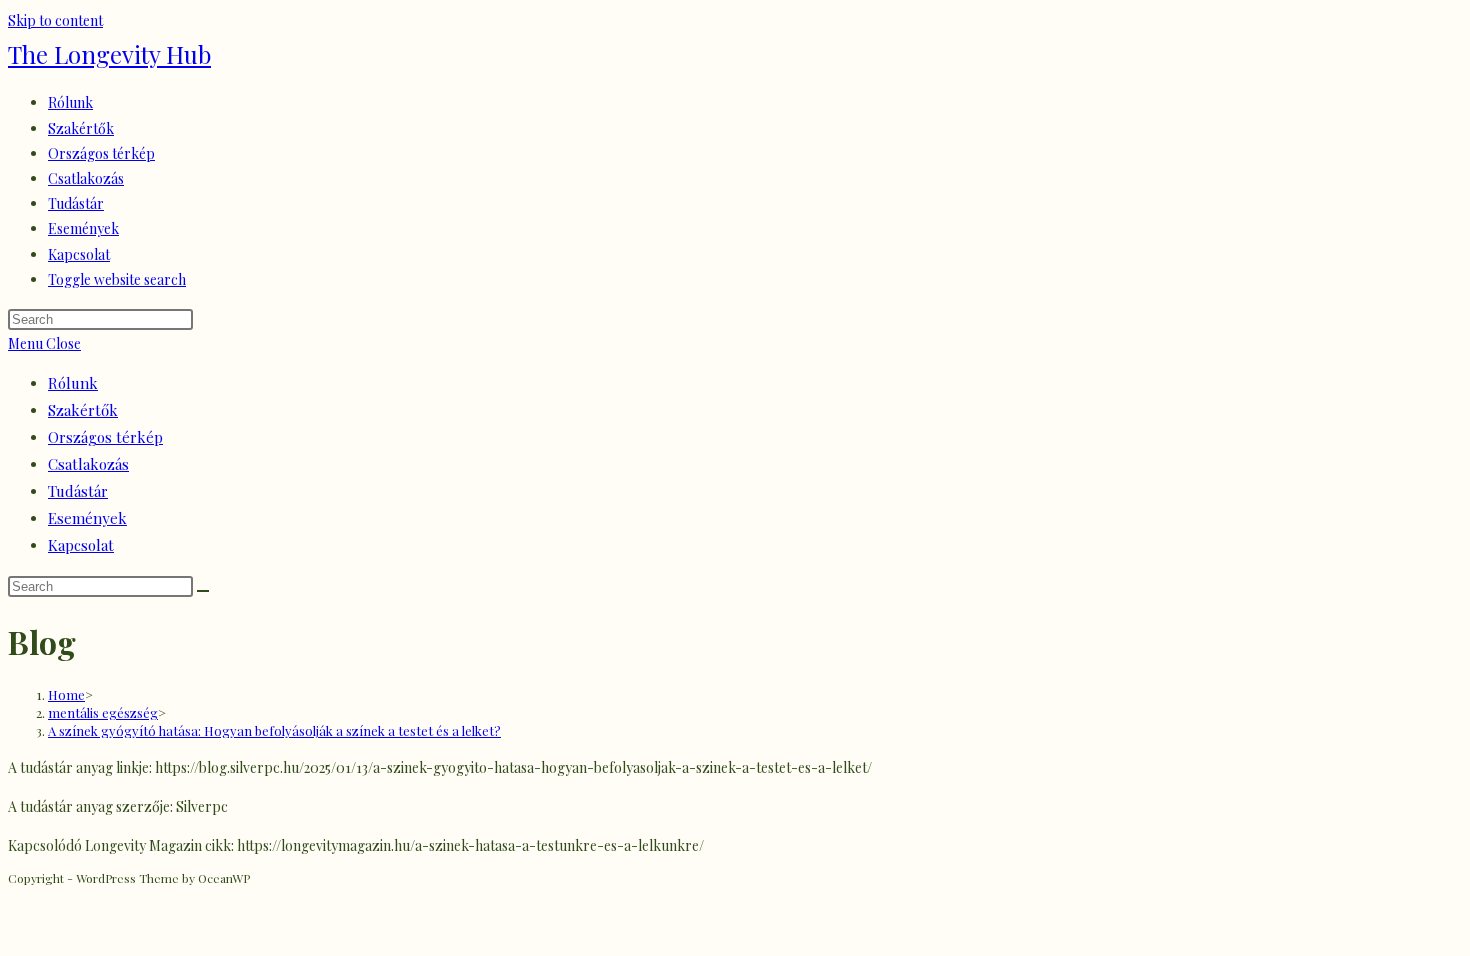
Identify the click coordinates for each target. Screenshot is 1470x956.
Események (87, 518)
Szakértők (83, 410)
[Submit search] (203, 591)
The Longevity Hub (109, 54)
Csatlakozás (88, 464)
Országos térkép (105, 437)
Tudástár (78, 491)
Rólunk (73, 383)
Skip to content (55, 20)
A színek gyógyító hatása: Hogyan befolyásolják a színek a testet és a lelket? (274, 730)
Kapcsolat (81, 545)
